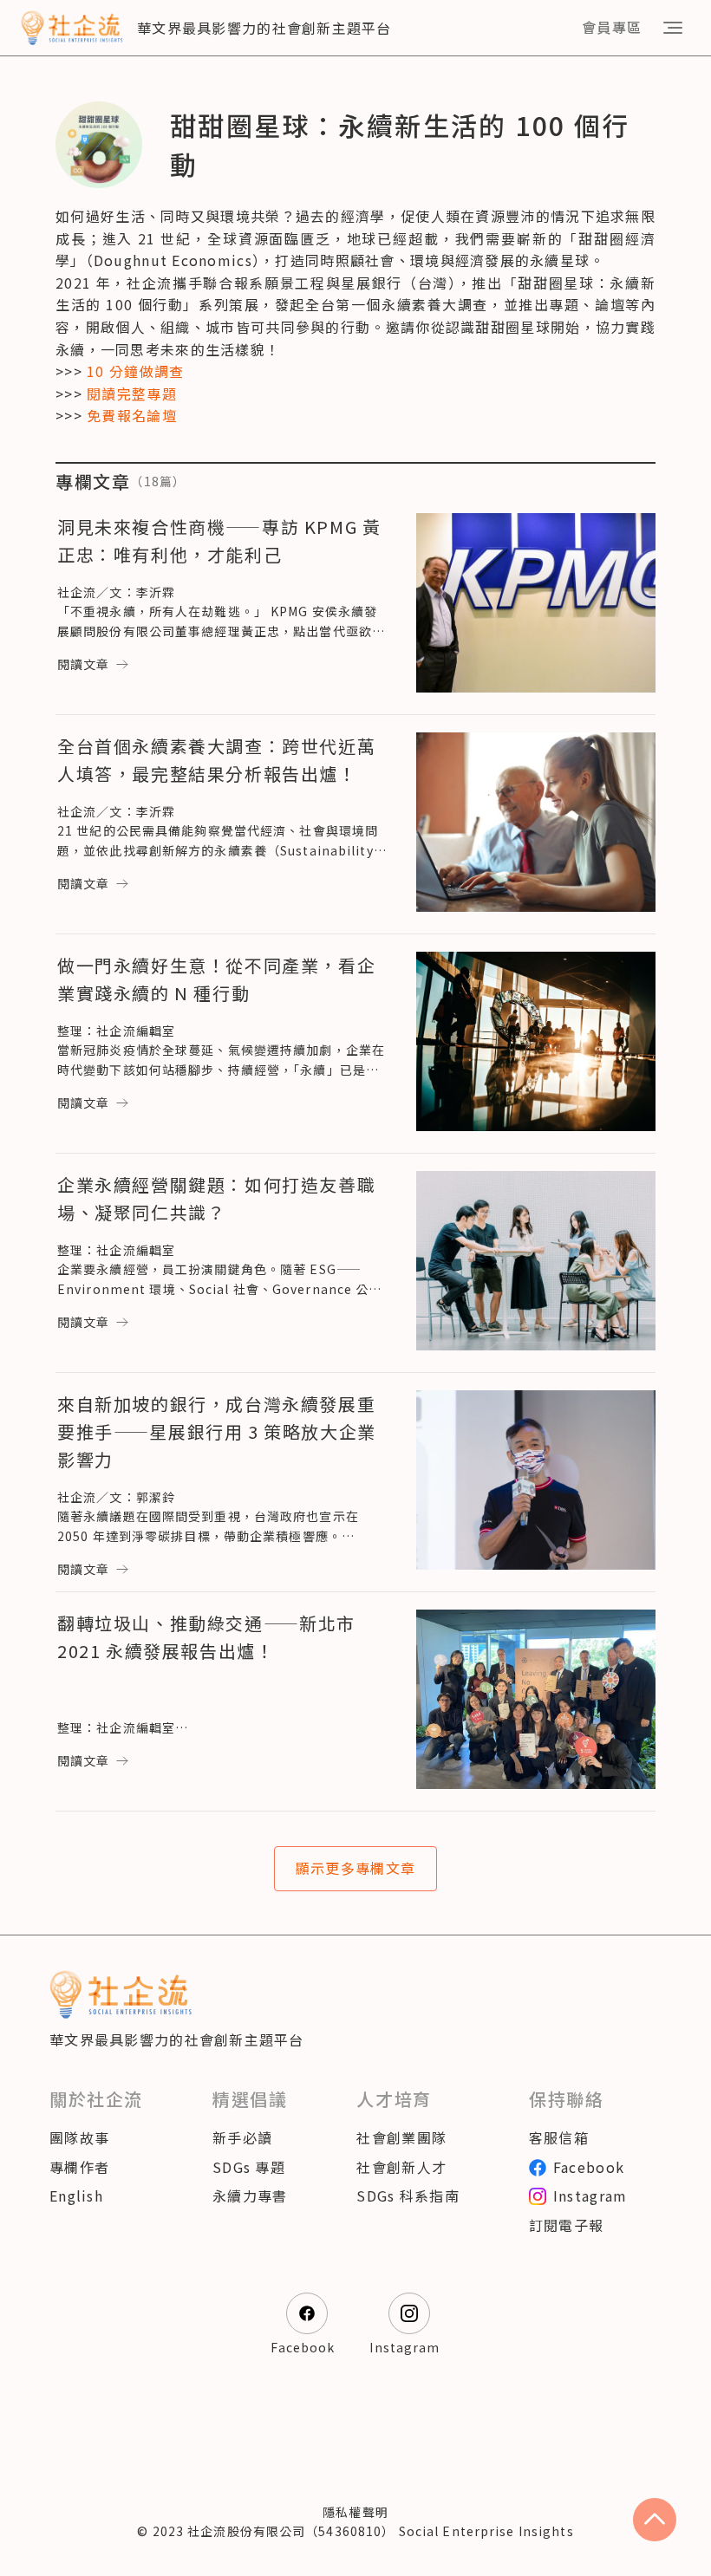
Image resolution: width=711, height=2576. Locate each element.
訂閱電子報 (566, 2225)
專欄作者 (79, 2167)
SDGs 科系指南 (408, 2195)
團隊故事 (79, 2137)
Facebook (589, 2167)
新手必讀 (242, 2137)
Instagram (590, 2195)
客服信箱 (559, 2137)
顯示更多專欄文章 (355, 1868)
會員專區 (612, 27)
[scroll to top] (655, 2520)
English (76, 2195)
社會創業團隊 (401, 2137)
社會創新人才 (401, 2167)
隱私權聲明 (355, 2512)
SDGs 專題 (249, 2167)
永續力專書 (250, 2195)
